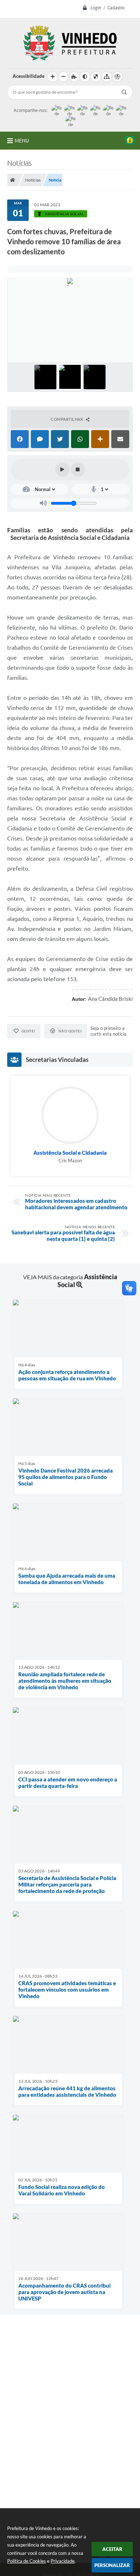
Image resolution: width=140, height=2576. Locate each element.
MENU (22, 141)
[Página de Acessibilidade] (117, 77)
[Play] (62, 470)
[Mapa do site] (107, 77)
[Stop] (78, 470)
